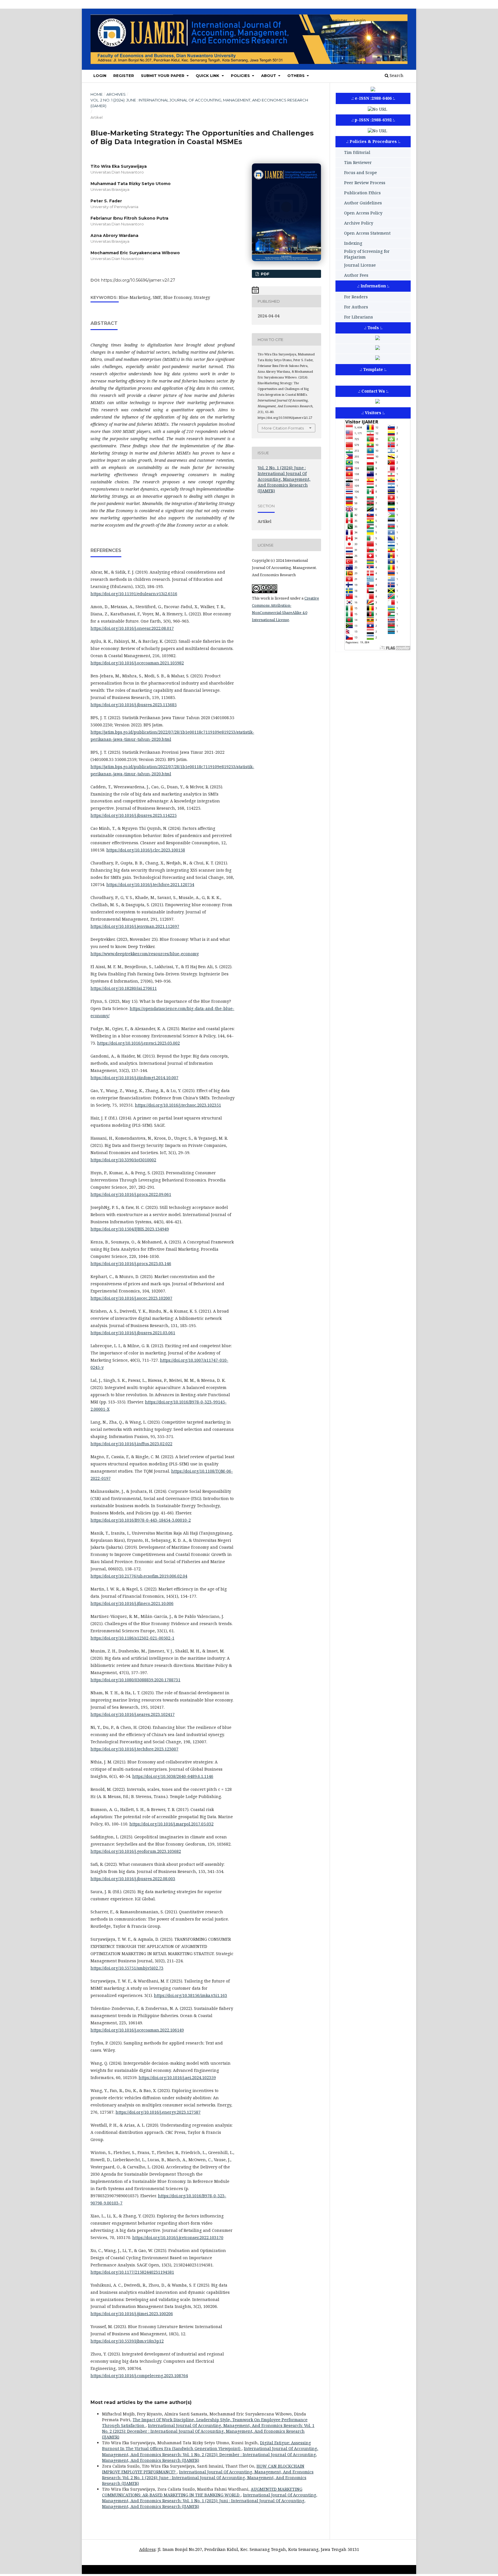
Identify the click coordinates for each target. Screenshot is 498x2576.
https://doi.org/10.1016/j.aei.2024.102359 (177, 2077)
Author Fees (356, 275)
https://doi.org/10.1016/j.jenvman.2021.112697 (135, 926)
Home (97, 94)
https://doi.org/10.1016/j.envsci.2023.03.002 (138, 1043)
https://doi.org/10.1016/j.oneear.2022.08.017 (132, 628)
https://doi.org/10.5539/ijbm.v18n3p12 (127, 2341)
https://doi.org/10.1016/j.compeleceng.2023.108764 (139, 2376)
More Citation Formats (283, 428)
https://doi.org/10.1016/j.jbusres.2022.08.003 (133, 1879)
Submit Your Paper (163, 76)
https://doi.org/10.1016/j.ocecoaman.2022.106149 (137, 2030)
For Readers (356, 297)
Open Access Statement (367, 233)
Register (124, 76)
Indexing (353, 243)
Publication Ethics (362, 193)
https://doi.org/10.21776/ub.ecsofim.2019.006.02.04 (139, 1576)
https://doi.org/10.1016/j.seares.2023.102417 (133, 1714)
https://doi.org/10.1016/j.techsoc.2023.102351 (178, 1105)
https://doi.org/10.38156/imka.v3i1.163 (190, 1995)
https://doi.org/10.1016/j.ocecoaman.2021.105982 (137, 663)
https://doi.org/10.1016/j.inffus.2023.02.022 (131, 1444)
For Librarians (359, 317)
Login (100, 76)
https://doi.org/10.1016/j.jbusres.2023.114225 (134, 815)
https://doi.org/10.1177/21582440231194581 (132, 2272)
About (269, 76)
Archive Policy (359, 223)
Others (297, 76)
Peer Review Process (365, 183)
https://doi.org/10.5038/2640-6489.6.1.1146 (173, 1776)
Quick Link (208, 76)
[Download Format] (378, 358)
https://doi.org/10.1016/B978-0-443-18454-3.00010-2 (141, 1520)
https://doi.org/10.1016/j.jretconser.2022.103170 (178, 2237)
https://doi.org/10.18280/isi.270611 (124, 988)
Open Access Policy (363, 213)
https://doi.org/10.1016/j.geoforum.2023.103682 (136, 1851)
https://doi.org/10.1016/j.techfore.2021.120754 (150, 884)
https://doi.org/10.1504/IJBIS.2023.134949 (130, 1229)
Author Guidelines (363, 203)
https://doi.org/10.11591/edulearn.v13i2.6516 (134, 594)
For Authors (356, 307)
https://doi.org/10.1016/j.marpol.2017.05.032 (171, 1824)
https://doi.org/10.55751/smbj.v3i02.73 (127, 1968)
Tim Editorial (357, 152)
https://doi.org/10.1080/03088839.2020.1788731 (135, 1680)
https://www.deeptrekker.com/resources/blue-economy (145, 954)
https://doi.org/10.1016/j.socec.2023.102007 (131, 1298)
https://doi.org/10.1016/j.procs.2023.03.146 (131, 1263)
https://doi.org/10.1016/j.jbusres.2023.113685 (134, 705)
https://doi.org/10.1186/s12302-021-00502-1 (132, 1638)
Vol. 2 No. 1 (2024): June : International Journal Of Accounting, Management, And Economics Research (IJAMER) (199, 103)
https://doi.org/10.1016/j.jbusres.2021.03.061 (133, 1333)
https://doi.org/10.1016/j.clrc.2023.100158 (146, 850)
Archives (116, 94)
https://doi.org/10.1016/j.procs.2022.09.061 (131, 1194)
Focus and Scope (361, 173)
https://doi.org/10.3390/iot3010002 (123, 1160)
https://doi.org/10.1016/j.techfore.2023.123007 (134, 1749)
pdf (265, 274)
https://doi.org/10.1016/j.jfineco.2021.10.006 (132, 1603)
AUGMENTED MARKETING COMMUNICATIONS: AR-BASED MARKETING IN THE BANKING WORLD (202, 2492)
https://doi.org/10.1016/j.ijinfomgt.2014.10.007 (134, 1078)
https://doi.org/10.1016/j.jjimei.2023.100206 (132, 2314)
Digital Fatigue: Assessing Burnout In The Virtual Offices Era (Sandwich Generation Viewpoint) (206, 2446)
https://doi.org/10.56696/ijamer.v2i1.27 (138, 280)
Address (147, 2549)
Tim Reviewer (358, 162)
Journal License (360, 265)
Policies (241, 76)
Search (396, 75)
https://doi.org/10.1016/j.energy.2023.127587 (158, 2112)
